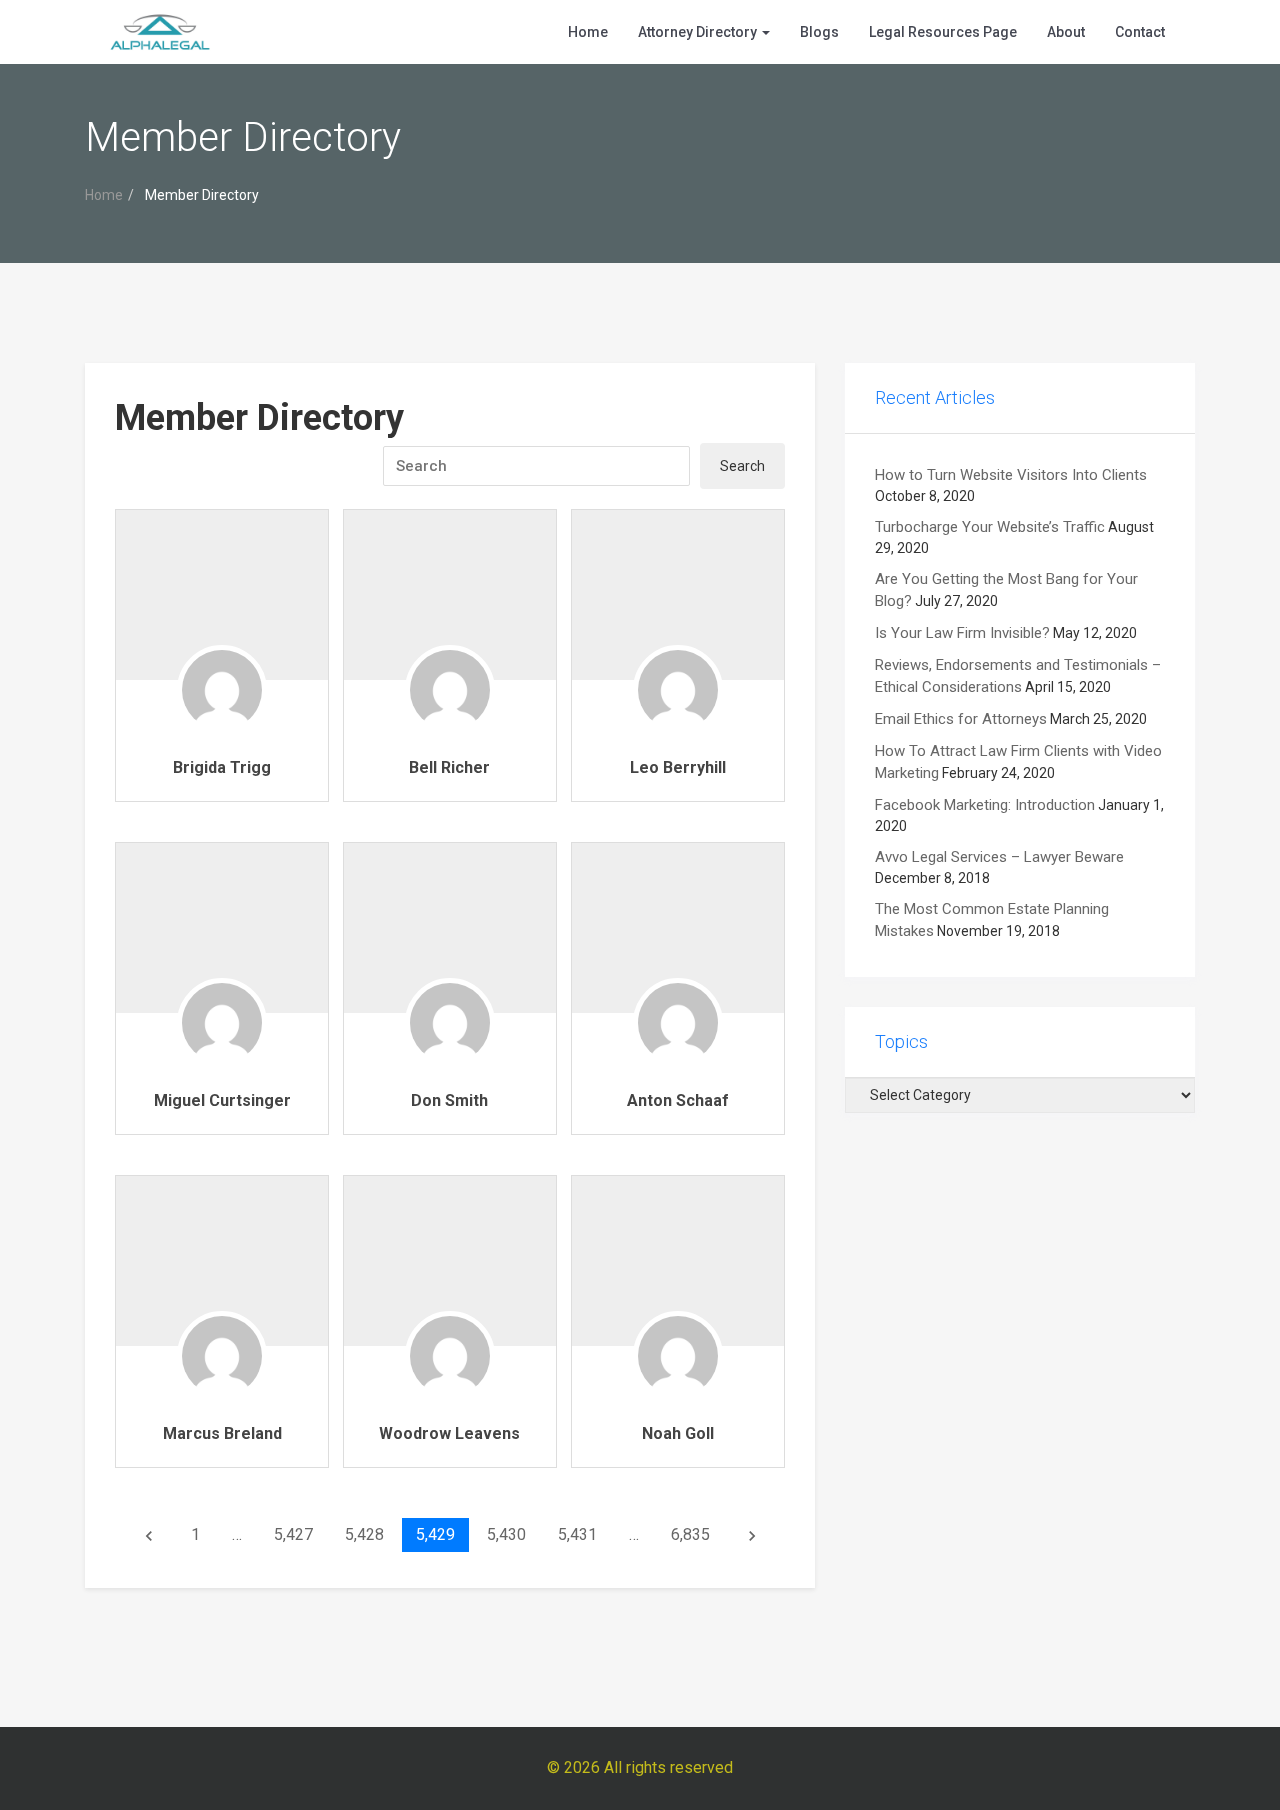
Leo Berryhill (678, 767)
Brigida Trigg (222, 767)
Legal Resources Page (943, 32)
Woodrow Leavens (449, 1433)
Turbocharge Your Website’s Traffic (990, 527)
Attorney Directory (699, 32)
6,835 (690, 1534)
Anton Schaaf (678, 1100)
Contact (1140, 32)
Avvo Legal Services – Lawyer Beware (999, 857)
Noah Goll (678, 1433)
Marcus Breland (222, 1433)
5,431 (577, 1534)
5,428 (364, 1534)
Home (588, 32)
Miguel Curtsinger (222, 1100)
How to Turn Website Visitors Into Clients (1011, 475)
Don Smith (449, 1100)
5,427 (293, 1534)
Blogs (819, 32)
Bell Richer (449, 767)
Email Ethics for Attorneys (961, 719)
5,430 (506, 1534)
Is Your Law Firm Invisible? (962, 633)
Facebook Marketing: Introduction (985, 805)
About (1066, 32)
